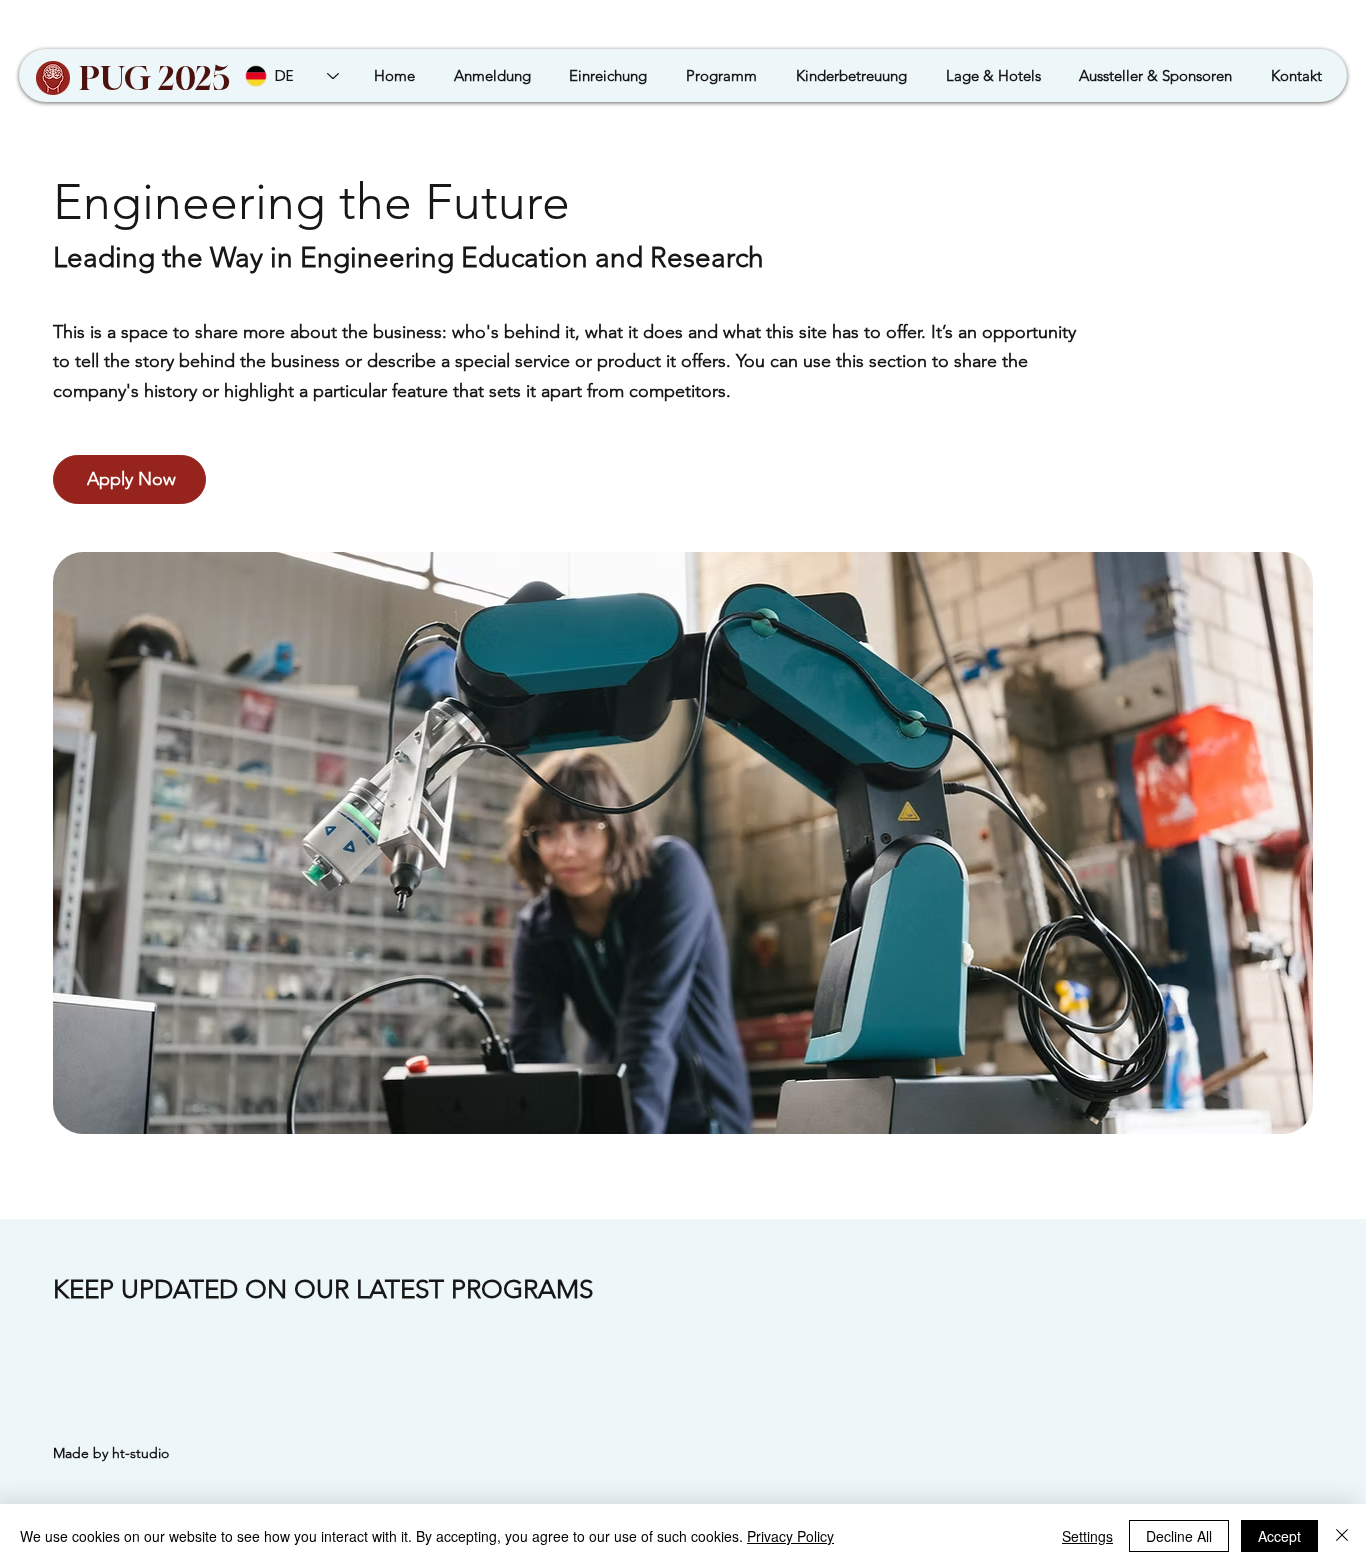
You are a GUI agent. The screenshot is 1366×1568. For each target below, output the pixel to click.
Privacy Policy (790, 1536)
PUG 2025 (155, 77)
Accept (1279, 1536)
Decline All (1179, 1536)
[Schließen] (1342, 1536)
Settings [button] (1087, 1536)
